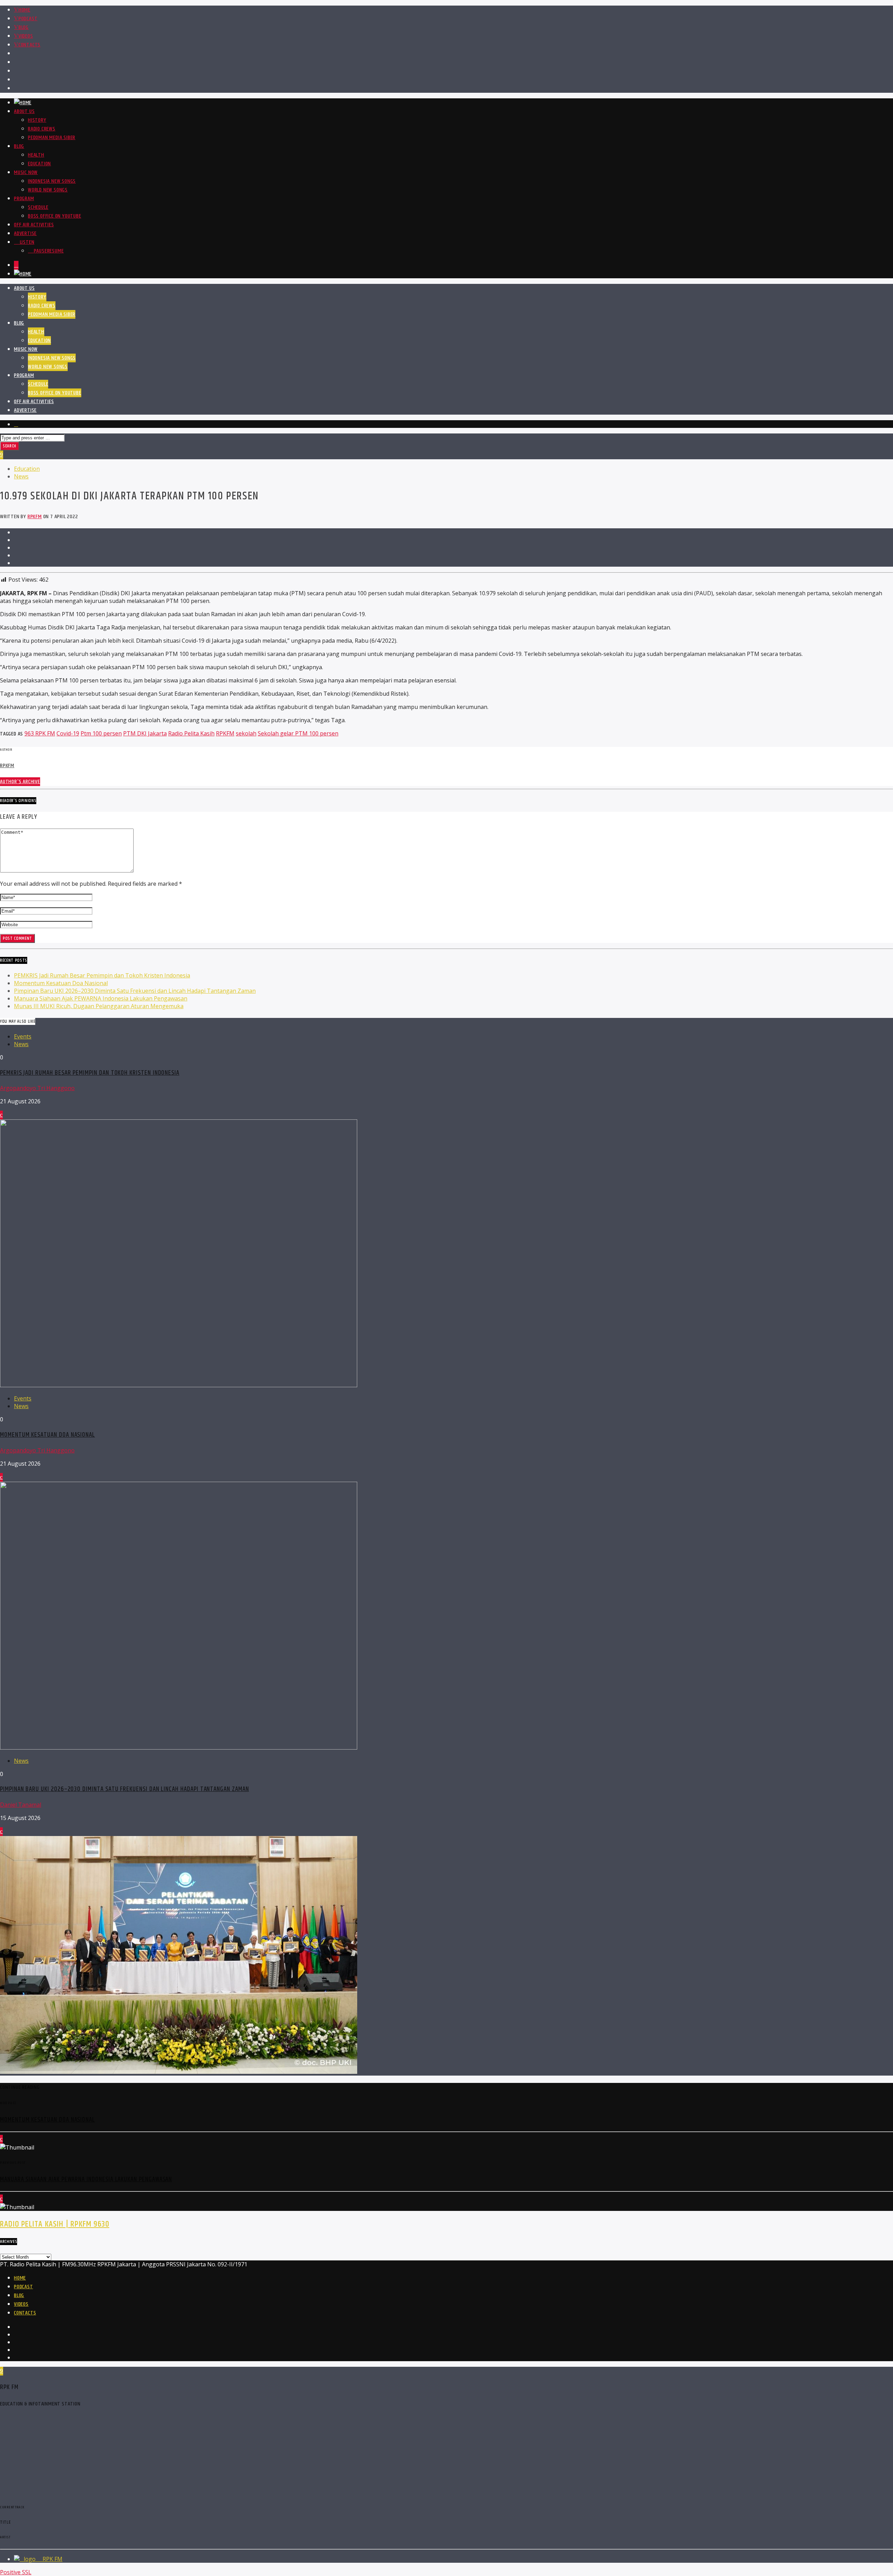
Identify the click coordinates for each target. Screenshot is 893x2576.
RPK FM (52, 2559)
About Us (24, 111)
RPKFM (225, 733)
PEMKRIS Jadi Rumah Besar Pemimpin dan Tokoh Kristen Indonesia (102, 975)
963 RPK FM (40, 733)
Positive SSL (16, 2572)
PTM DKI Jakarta (145, 733)
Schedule (38, 207)
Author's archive (20, 782)
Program (24, 199)
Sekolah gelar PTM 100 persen (298, 733)
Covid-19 (68, 733)
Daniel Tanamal (21, 1805)
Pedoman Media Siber (52, 138)
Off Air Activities (34, 225)
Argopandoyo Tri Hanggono (37, 1088)
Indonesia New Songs (52, 181)
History (37, 120)
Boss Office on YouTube (55, 216)
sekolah (246, 733)
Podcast (28, 19)
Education (39, 164)
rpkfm (35, 517)
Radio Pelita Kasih (191, 733)
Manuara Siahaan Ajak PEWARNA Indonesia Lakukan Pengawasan (101, 998)
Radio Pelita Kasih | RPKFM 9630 (55, 2224)
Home (24, 10)
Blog (24, 27)
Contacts (29, 45)
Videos (26, 36)
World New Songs (48, 190)
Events (23, 1036)
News (21, 476)
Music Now (26, 172)
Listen (26, 242)
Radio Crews (42, 129)
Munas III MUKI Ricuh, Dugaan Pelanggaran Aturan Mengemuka (99, 1006)
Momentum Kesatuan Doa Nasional (61, 983)
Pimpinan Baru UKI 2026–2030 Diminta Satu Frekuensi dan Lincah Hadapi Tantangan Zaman (135, 991)
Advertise (25, 233)
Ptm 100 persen (101, 733)
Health (36, 155)
